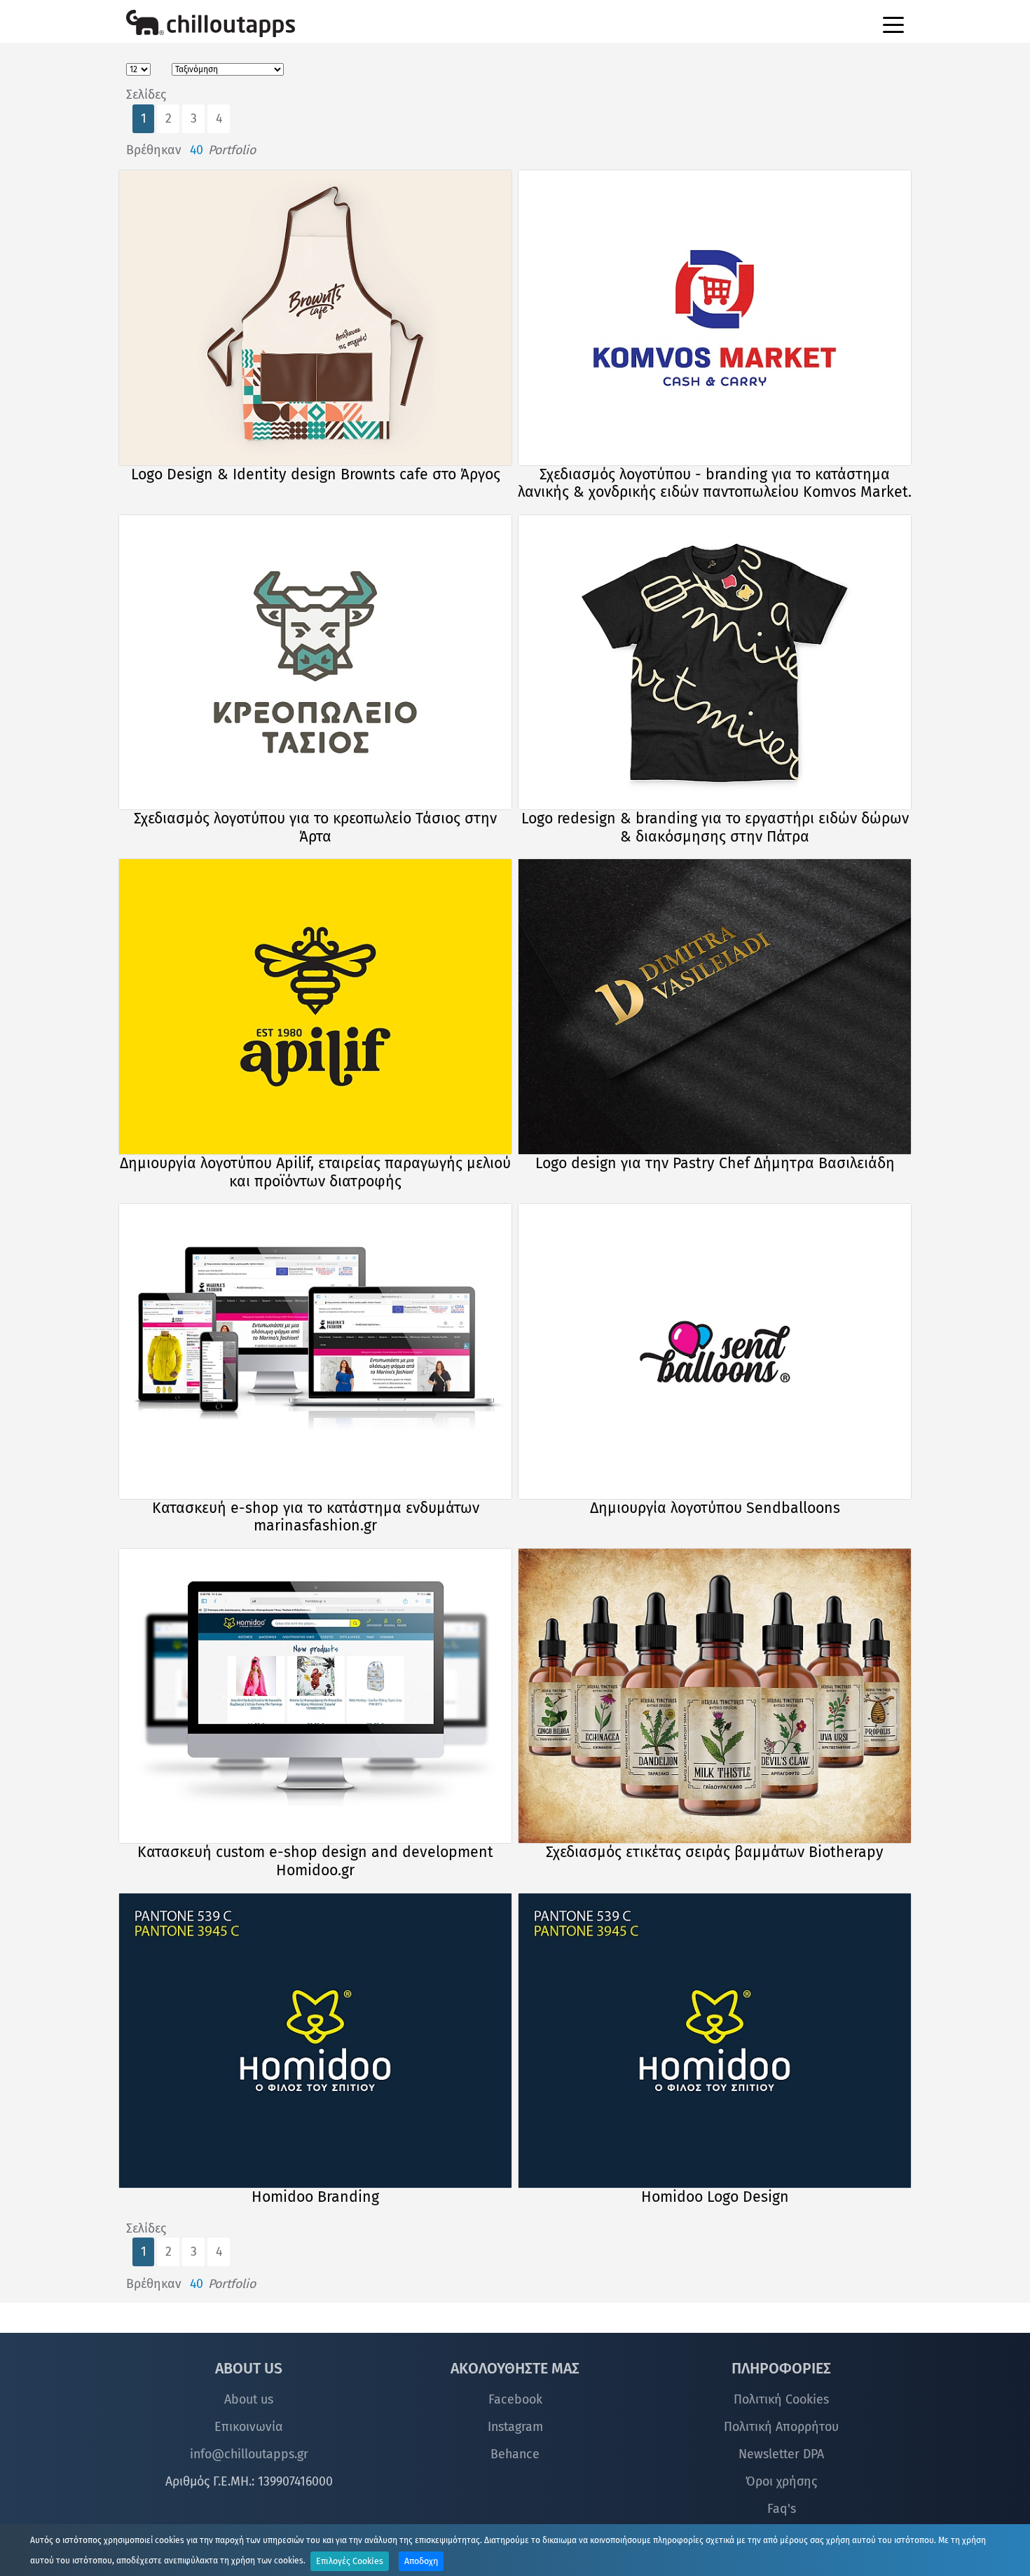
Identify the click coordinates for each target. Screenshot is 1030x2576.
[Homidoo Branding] (316, 2041)
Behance (515, 2454)
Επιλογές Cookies (350, 2561)
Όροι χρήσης (781, 2481)
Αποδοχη (421, 2561)
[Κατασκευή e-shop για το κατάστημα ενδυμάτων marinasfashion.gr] (316, 1351)
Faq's (782, 2509)
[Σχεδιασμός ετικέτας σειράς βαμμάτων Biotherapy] (715, 1696)
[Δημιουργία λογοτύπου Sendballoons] (715, 1351)
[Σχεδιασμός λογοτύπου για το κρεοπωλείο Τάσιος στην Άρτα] (316, 663)
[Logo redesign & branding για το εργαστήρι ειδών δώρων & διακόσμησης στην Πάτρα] (715, 663)
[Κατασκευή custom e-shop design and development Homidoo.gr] (316, 1696)
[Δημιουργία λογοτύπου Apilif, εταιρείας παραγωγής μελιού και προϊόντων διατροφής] (316, 1007)
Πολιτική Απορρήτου (781, 2427)
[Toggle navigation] (893, 24)
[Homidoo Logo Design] (715, 2041)
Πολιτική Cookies (781, 2399)
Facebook (515, 2399)
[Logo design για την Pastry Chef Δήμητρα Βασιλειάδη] (715, 1007)
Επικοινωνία (249, 2427)
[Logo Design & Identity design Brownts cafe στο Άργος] (316, 318)
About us (249, 2399)
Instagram (515, 2427)
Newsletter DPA (781, 2454)
